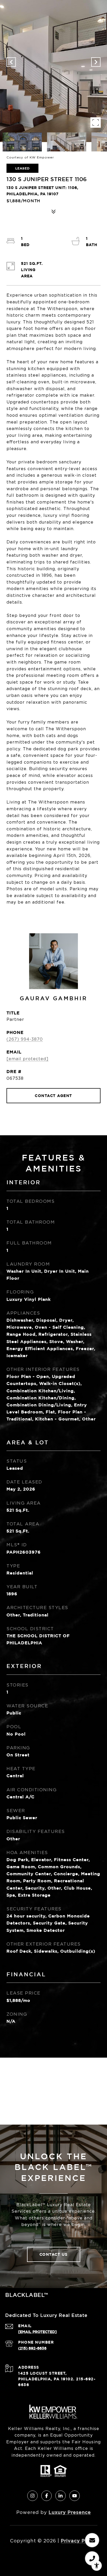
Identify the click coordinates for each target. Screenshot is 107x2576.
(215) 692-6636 (32, 2348)
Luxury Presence (70, 2512)
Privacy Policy (79, 2541)
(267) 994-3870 (25, 1039)
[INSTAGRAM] (32, 2496)
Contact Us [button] (54, 2254)
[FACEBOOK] (46, 2496)
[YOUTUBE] (75, 2496)
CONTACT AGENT (53, 1096)
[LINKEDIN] (61, 2496)
